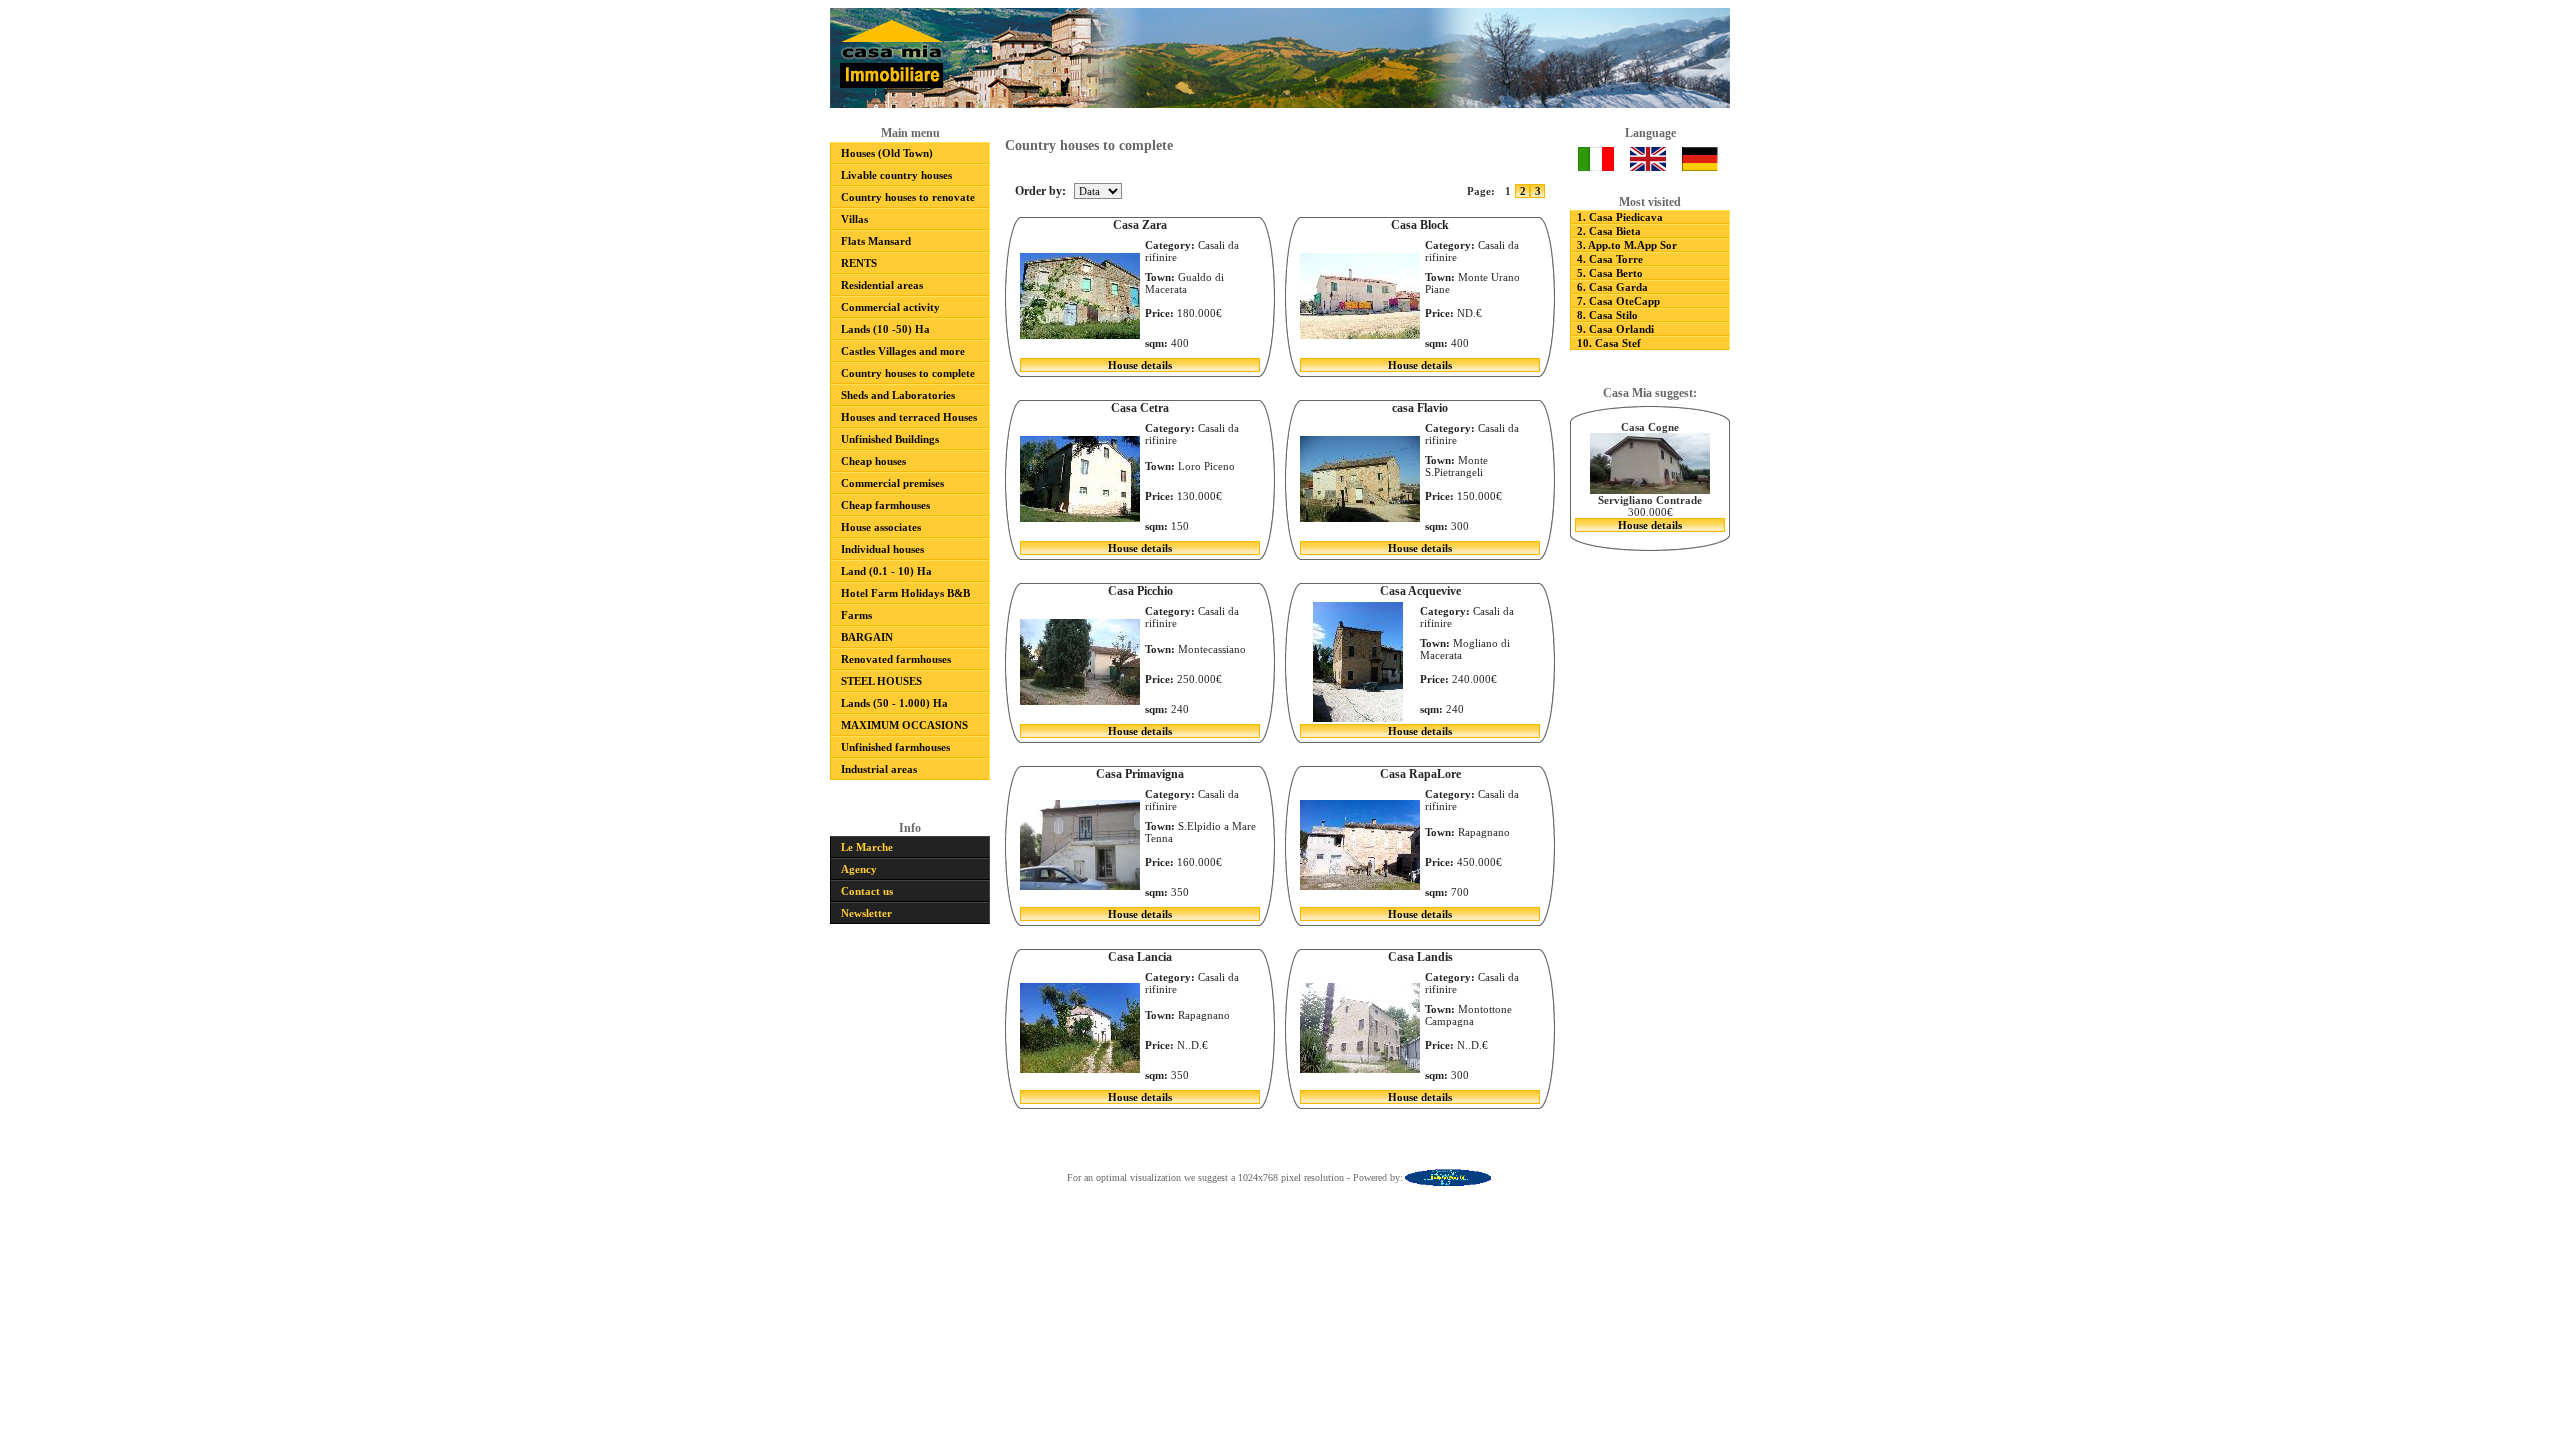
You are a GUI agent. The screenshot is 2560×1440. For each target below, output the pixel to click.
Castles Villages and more (903, 351)
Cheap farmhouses (885, 505)
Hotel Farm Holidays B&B (905, 593)
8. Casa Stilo (1607, 315)
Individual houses (882, 549)
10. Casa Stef (1609, 343)
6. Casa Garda (1612, 287)
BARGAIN (867, 637)
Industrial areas (879, 769)
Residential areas (882, 285)
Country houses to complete (908, 373)
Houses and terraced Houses (909, 417)
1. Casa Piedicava (1620, 217)
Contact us (867, 891)
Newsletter (866, 913)
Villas (854, 219)
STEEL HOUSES (881, 681)
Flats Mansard (876, 241)
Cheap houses (873, 461)
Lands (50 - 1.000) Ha (894, 703)
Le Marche (867, 847)
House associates (881, 527)
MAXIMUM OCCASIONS (904, 725)
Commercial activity (890, 307)
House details (1140, 365)
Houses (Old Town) (887, 153)
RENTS (859, 263)
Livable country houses (896, 175)
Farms (856, 615)
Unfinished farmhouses (895, 747)
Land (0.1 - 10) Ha (886, 571)
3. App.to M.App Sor (1627, 245)
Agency (859, 869)
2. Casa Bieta (1609, 231)
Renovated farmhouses (896, 659)
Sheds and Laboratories (898, 395)
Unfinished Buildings (890, 439)
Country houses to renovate (908, 197)
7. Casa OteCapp (1618, 301)
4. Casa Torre (1610, 259)
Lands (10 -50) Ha (885, 329)
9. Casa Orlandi (1615, 329)
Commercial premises (892, 483)
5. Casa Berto (1610, 273)
